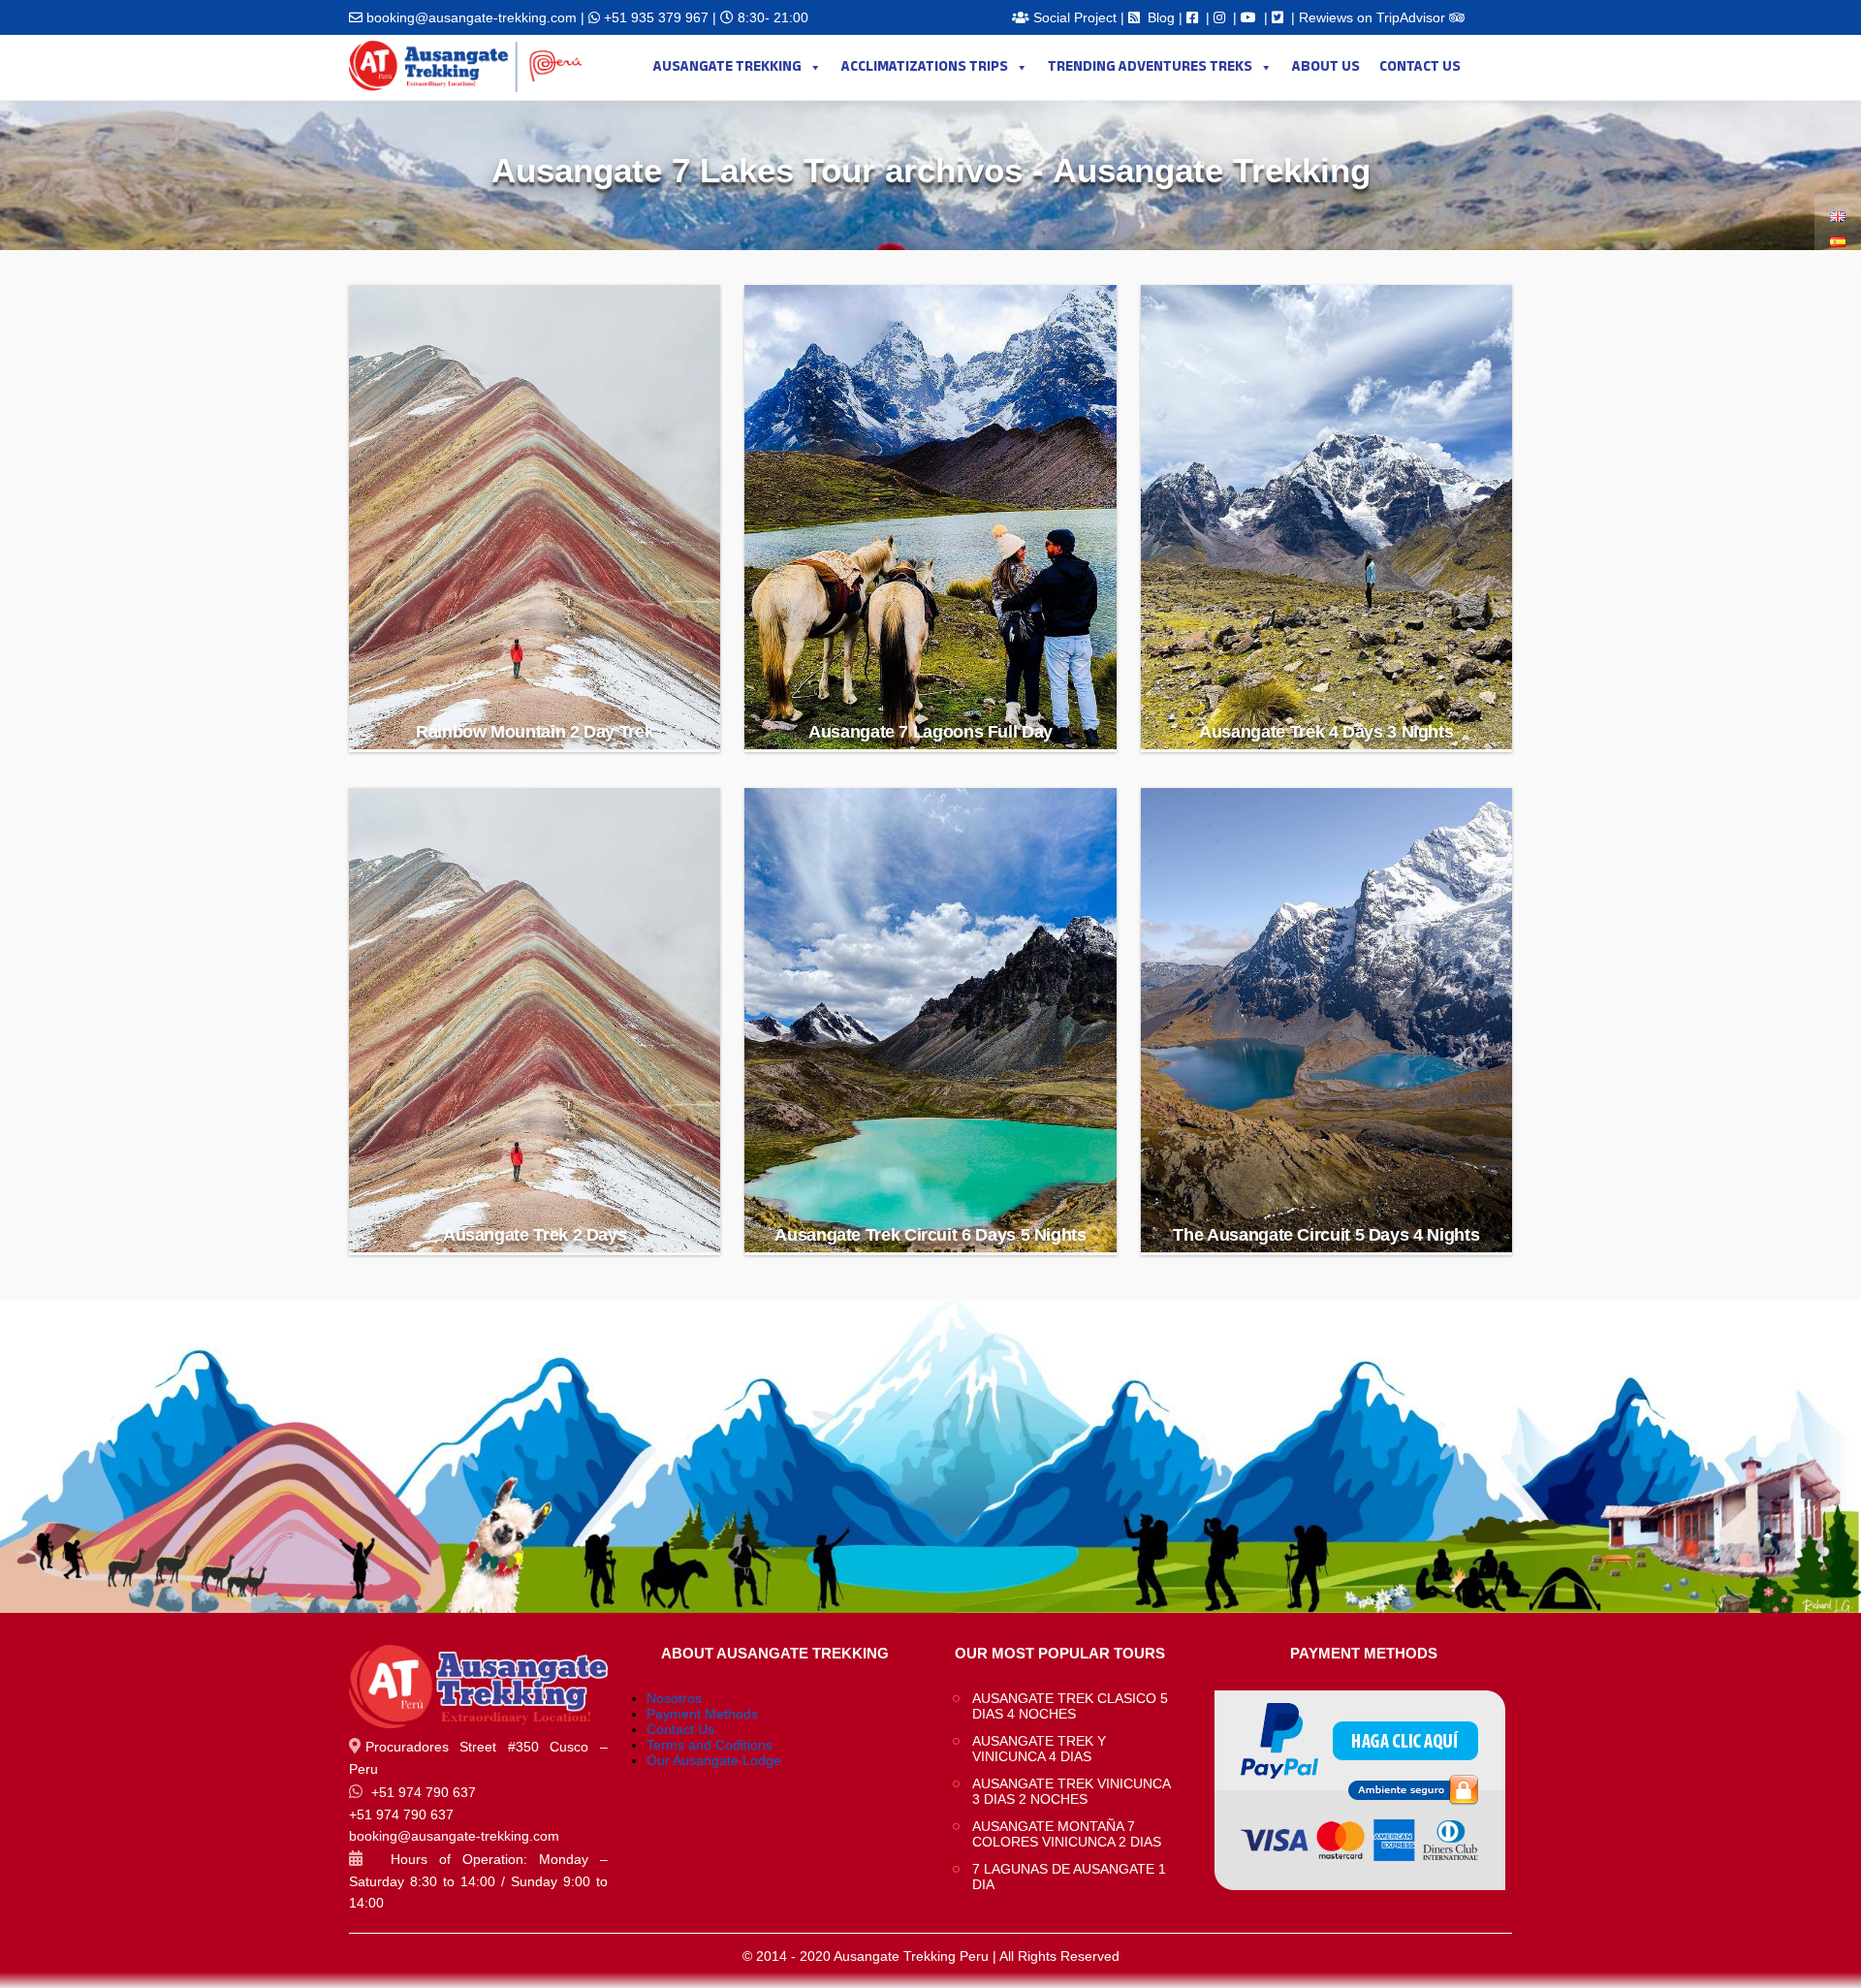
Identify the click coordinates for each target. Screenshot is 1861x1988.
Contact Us (1420, 67)
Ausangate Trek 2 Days (535, 1235)
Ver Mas (536, 682)
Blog (1161, 17)
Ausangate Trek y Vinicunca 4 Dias (1039, 1749)
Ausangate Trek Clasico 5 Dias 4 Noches (1070, 1706)
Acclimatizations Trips (925, 67)
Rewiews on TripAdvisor (1374, 17)
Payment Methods (702, 1714)
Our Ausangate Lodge (714, 1760)
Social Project (1075, 17)
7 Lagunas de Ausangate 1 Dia (1069, 1877)
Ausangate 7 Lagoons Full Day (930, 732)
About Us (1326, 67)
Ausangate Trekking (727, 67)
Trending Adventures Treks (1150, 67)
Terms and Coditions (710, 1745)
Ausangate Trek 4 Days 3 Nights (1326, 732)
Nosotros (674, 1698)
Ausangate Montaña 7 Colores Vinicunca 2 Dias (1069, 1834)
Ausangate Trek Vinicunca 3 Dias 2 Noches (1071, 1791)
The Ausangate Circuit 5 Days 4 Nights (1326, 1235)
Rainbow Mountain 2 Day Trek (535, 732)
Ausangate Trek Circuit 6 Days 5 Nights (930, 1235)
